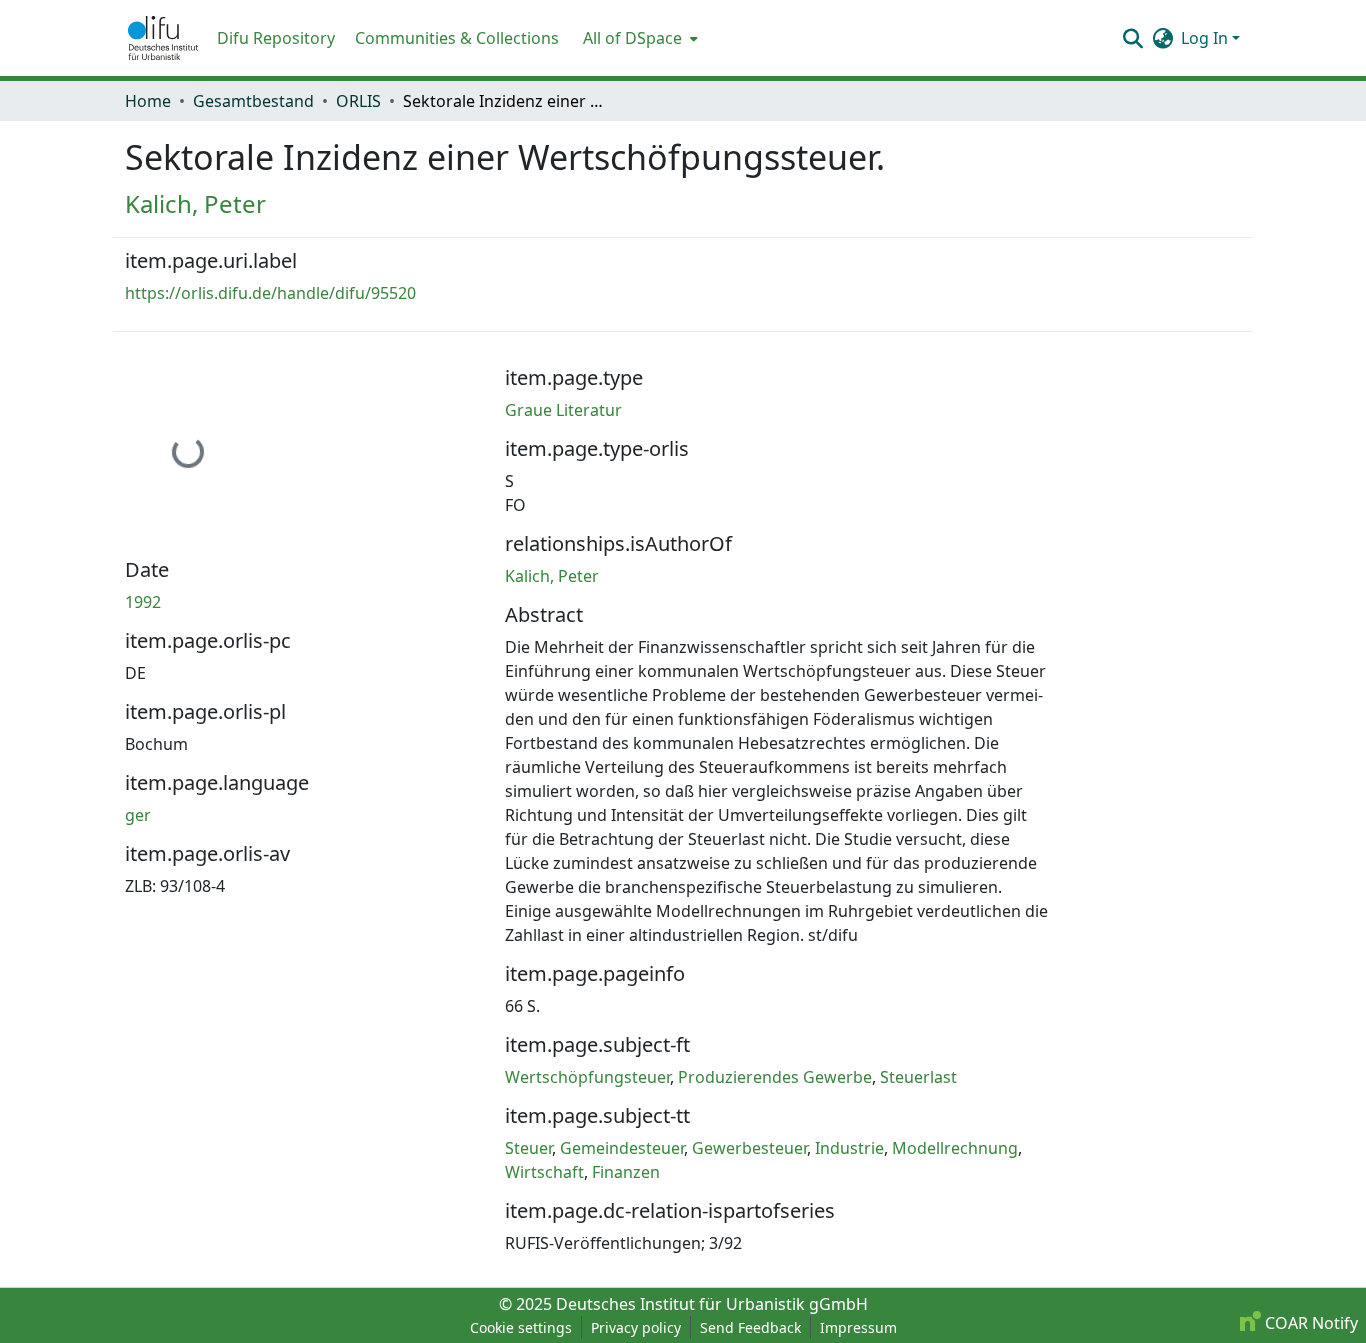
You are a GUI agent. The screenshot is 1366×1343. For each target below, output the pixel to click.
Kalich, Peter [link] (195, 203)
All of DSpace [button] (632, 38)
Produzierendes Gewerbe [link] (775, 1077)
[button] (163, 38)
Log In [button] (1206, 38)
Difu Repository (276, 38)
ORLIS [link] (358, 101)
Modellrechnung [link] (955, 1148)
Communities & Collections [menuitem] (457, 38)
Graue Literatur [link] (563, 410)
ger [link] (138, 815)
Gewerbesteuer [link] (749, 1148)
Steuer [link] (528, 1148)
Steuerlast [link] (918, 1077)
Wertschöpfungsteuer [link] (587, 1077)
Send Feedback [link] (750, 1327)
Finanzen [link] (626, 1172)
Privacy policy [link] (636, 1327)
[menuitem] (638, 38)
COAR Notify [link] (1309, 1323)
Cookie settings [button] (521, 1327)
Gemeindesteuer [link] (622, 1148)
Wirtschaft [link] (544, 1172)
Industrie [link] (849, 1148)
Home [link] (148, 101)
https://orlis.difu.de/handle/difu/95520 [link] (270, 293)
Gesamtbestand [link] (253, 101)
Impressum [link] (858, 1327)
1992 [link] (143, 602)
